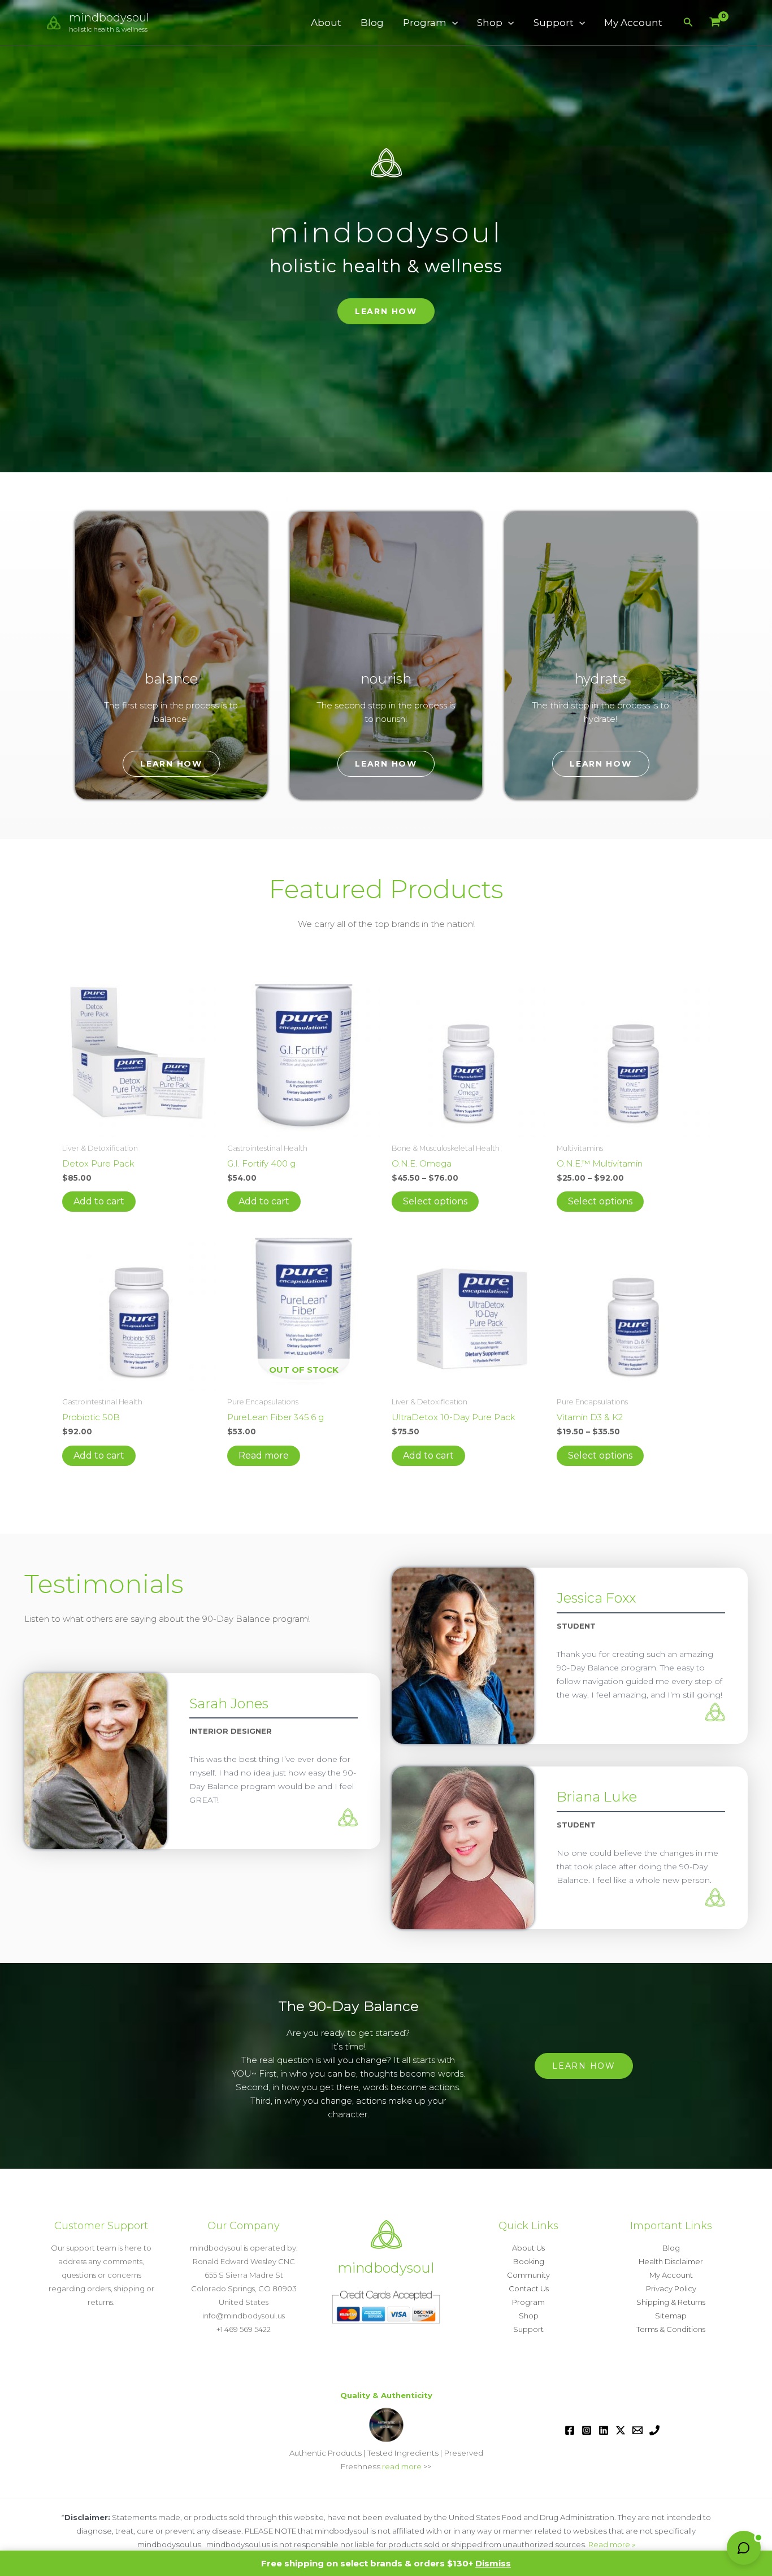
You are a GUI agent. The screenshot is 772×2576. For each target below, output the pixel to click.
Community (528, 2275)
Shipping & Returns (671, 2302)
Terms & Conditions (671, 2329)
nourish (386, 679)
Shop (490, 23)
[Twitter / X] (621, 2430)
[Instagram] (587, 2430)
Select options (435, 1201)
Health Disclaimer (671, 2261)
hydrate (600, 679)
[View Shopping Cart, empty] (715, 23)
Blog (372, 23)
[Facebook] (570, 2430)
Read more (264, 1455)
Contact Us (529, 2288)
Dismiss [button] (493, 2563)
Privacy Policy (671, 2288)
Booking (529, 2261)
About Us (528, 2248)
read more (402, 2466)
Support (554, 23)
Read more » (612, 2544)
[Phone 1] (654, 2430)
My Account (633, 23)
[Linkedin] (604, 2430)
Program (425, 23)
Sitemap (671, 2316)
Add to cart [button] (99, 1201)
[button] (452, 23)
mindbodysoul (109, 18)
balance (171, 679)
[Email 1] (637, 2430)
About (326, 23)
